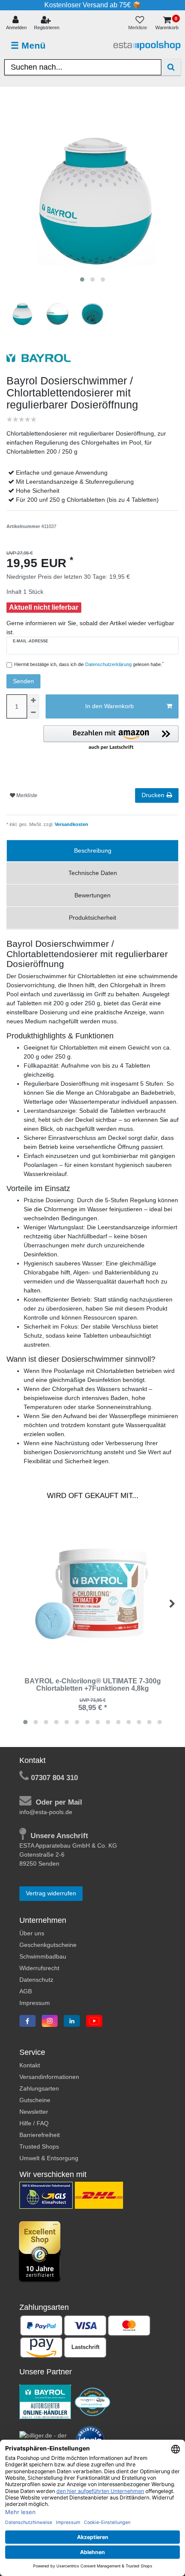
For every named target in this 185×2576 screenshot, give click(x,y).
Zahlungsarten (39, 2088)
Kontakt (30, 2065)
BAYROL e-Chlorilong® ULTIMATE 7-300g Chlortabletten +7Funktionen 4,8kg (93, 1685)
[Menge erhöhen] (33, 700)
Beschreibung (93, 850)
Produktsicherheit (92, 918)
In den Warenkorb (109, 706)
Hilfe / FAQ (34, 2123)
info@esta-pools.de (46, 1812)
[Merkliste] (140, 23)
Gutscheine (35, 2100)
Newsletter (34, 2112)
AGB (26, 1991)
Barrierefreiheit (40, 2135)
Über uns (32, 1933)
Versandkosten (71, 824)
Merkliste (26, 795)
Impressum (35, 2003)
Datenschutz (36, 1980)
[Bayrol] (45, 2401)
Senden (23, 681)
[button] (111, 738)
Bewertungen (92, 895)
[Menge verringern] (33, 712)
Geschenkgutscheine (48, 1945)
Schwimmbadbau (43, 1956)
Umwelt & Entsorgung (49, 2158)
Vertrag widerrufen (51, 1893)
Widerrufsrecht (39, 1968)
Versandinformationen (49, 2077)
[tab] (92, 851)
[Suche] (171, 67)
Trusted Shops (39, 2146)
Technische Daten (93, 873)
